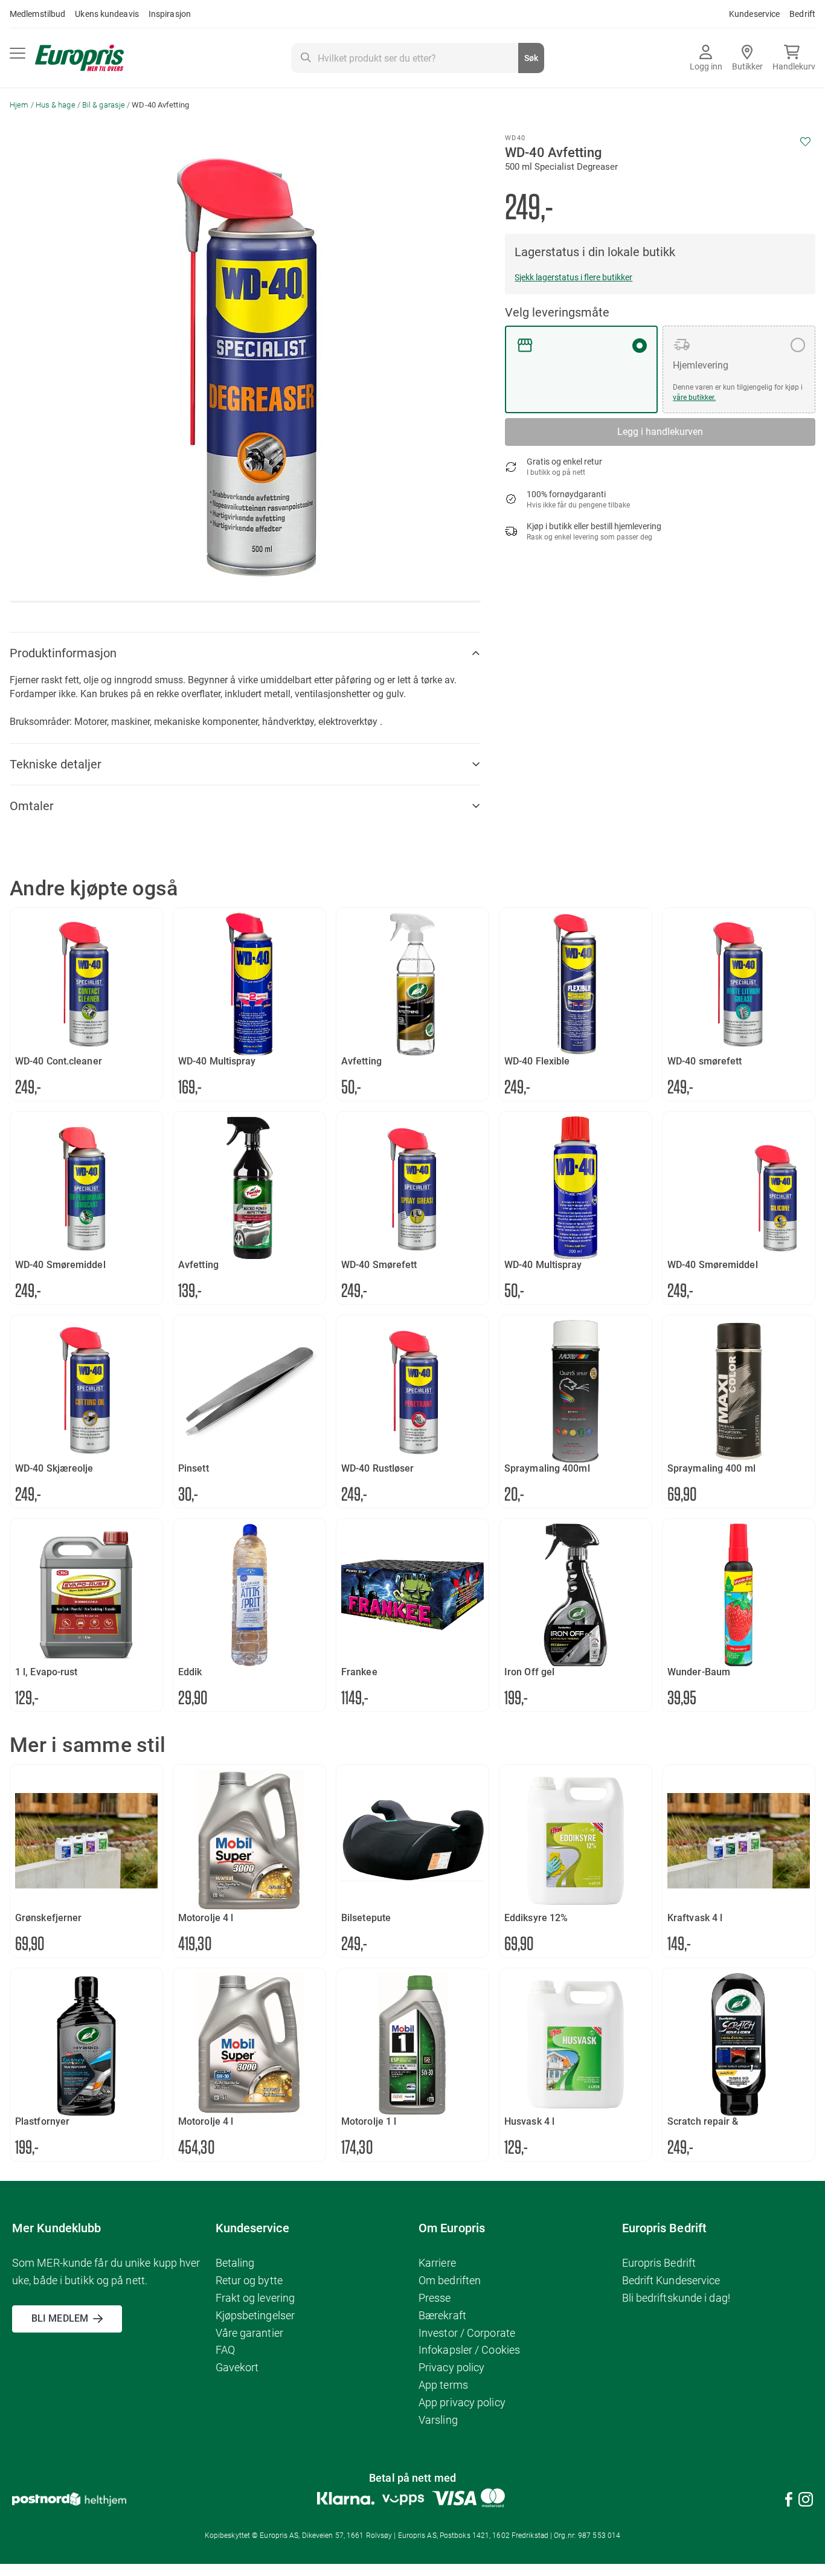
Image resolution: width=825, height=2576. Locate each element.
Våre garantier (249, 2333)
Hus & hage (56, 105)
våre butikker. (694, 398)
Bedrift (802, 14)
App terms (443, 2385)
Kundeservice (754, 14)
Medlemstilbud (37, 14)
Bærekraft (442, 2315)
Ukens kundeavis (107, 14)
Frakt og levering (255, 2298)
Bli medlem (60, 2318)
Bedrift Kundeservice (671, 2280)
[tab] (245, 653)
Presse (435, 2298)
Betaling (235, 2263)
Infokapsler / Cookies (469, 2350)
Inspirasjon (170, 14)
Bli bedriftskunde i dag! (676, 2298)
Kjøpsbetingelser (255, 2315)
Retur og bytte (249, 2280)
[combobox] (417, 58)
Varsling (438, 2420)
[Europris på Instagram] (806, 2501)
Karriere (437, 2263)
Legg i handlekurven (660, 432)
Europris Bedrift (659, 2263)
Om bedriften (450, 2280)
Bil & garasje (104, 105)
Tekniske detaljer (56, 764)
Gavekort (237, 2367)
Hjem (19, 105)
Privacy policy (451, 2367)
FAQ (225, 2350)
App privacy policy (462, 2402)
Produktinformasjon (63, 653)
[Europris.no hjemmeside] (79, 58)
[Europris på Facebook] (789, 2501)
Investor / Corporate (467, 2333)
